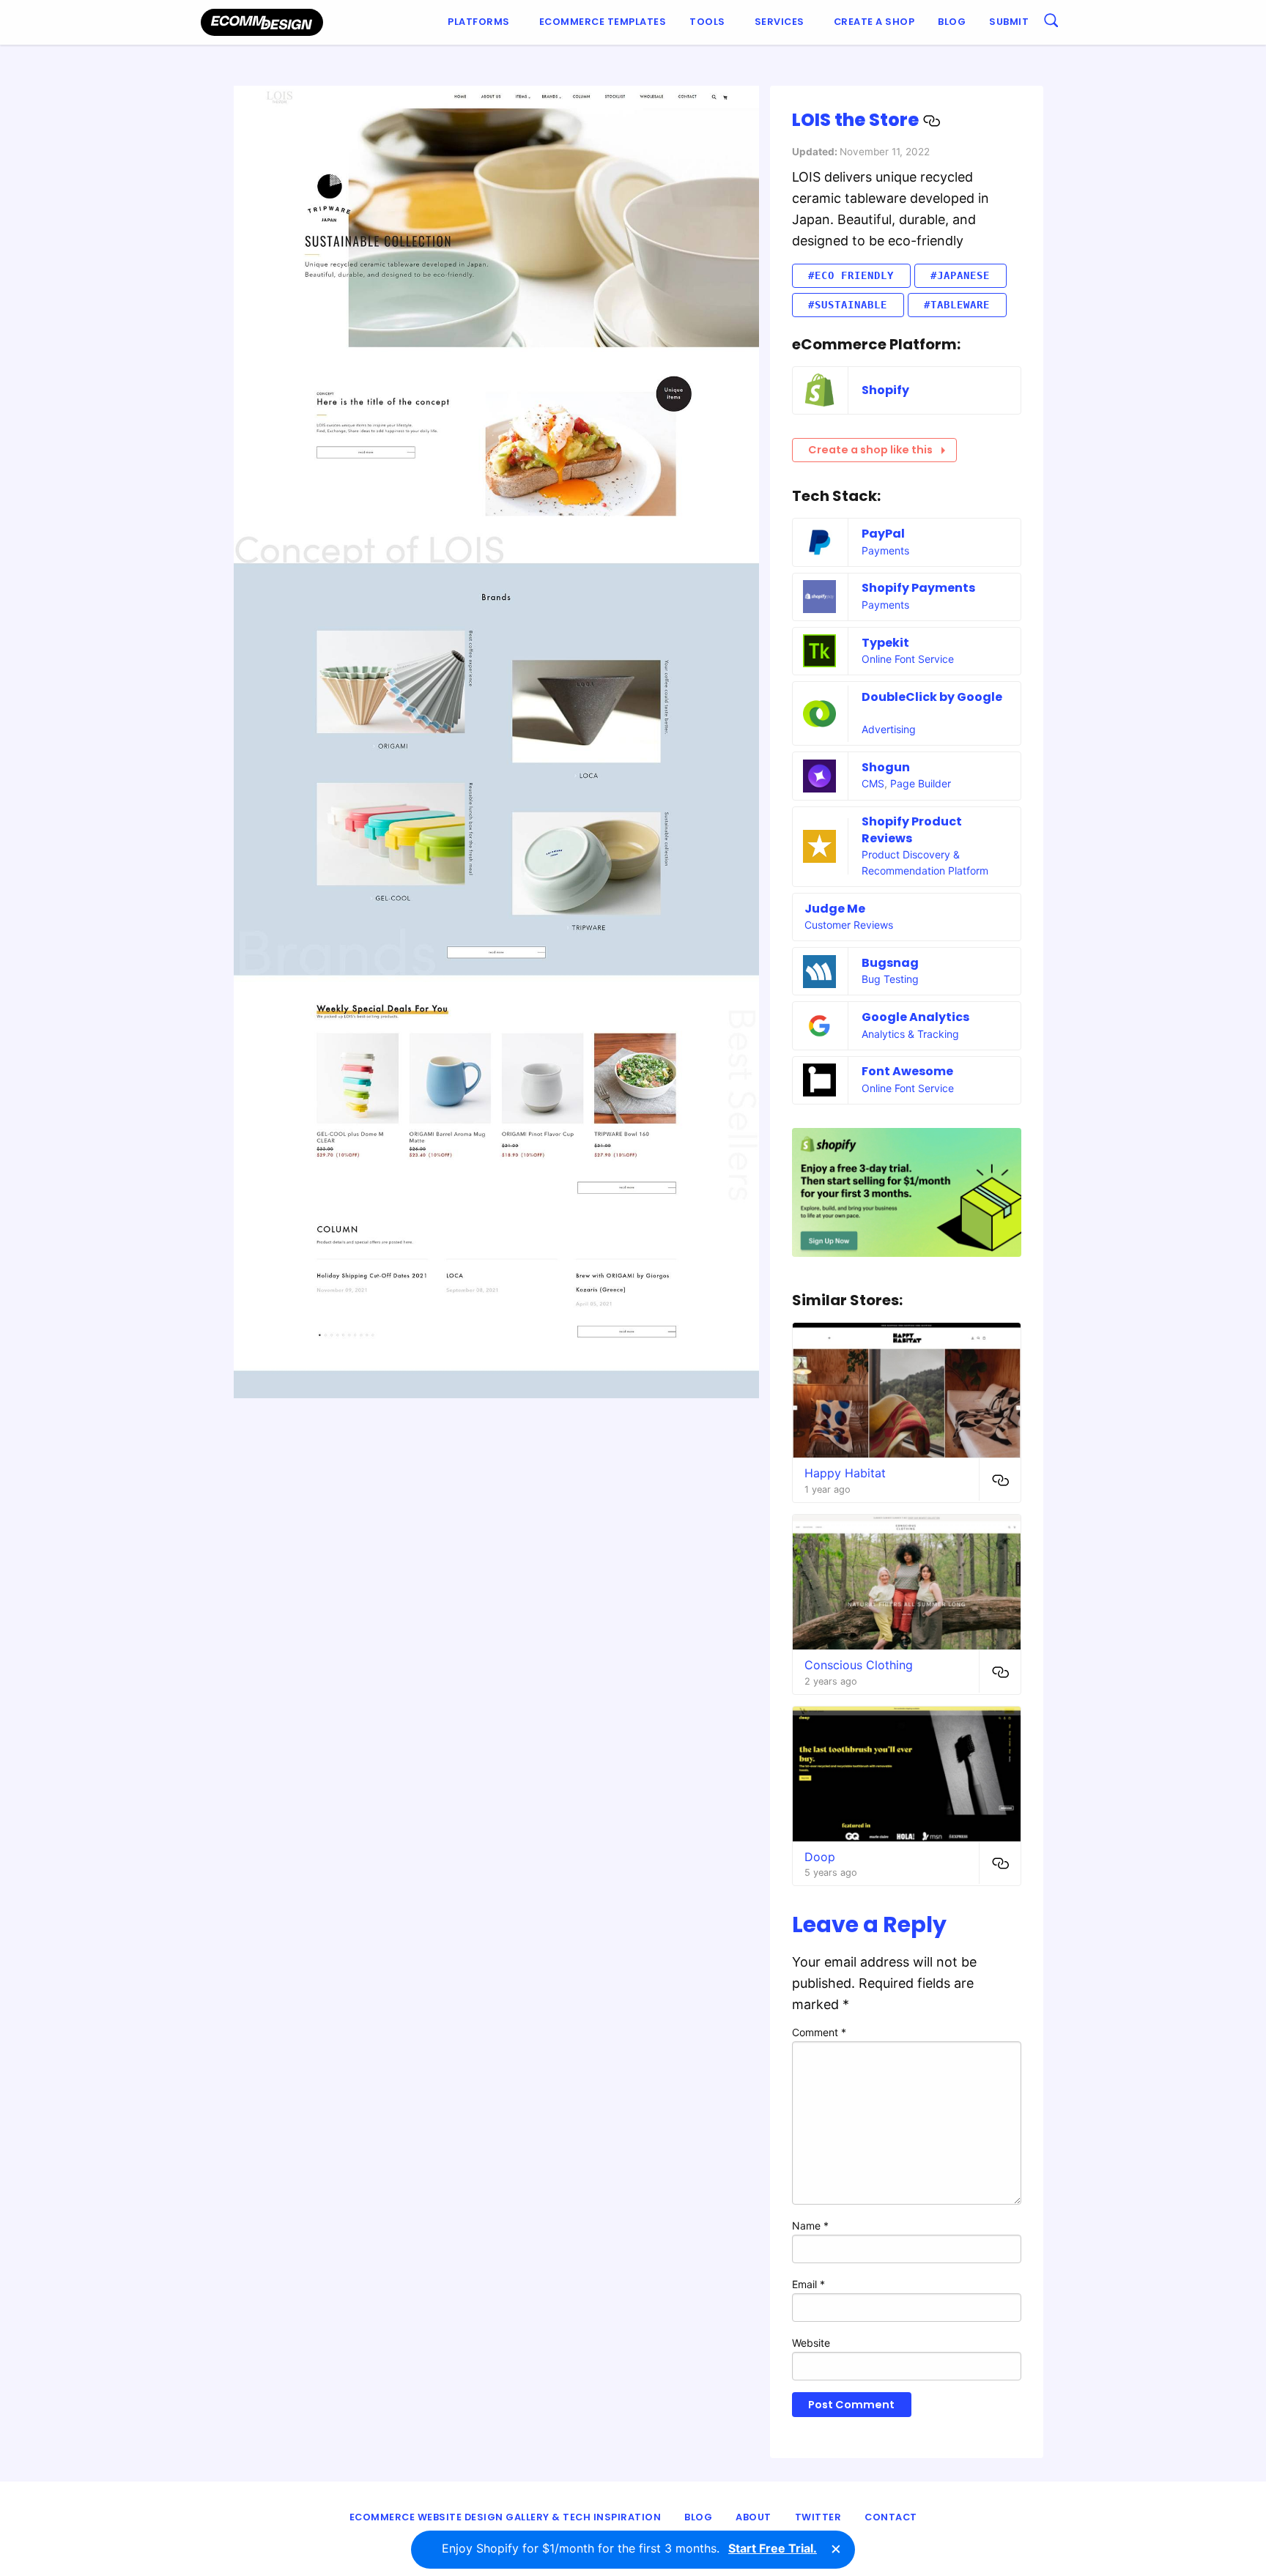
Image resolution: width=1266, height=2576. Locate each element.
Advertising (889, 729)
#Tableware (957, 305)
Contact (891, 2517)
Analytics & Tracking (910, 1034)
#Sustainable (848, 305)
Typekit (885, 643)
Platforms (479, 22)
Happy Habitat (845, 1473)
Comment (819, 2032)
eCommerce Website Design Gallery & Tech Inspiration (506, 2517)
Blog (952, 22)
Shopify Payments (918, 588)
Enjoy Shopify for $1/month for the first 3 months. (629, 2548)
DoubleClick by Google (932, 697)
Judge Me (835, 909)
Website (811, 2343)
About (754, 2517)
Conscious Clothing (859, 1665)
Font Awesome (907, 1071)
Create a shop (874, 22)
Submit (1009, 22)
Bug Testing (890, 979)
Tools (707, 22)
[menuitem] (482, 22)
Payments (885, 550)
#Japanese (960, 275)
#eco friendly (851, 275)
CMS (873, 783)
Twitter (818, 2517)
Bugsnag (890, 963)
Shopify (885, 390)
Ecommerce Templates (603, 22)
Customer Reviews (849, 925)
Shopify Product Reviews (912, 829)
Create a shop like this (870, 450)
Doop (820, 1857)
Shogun (886, 767)
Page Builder (921, 783)
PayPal (883, 534)
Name (810, 2226)
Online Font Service (908, 659)
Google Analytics (915, 1017)
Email (808, 2284)
